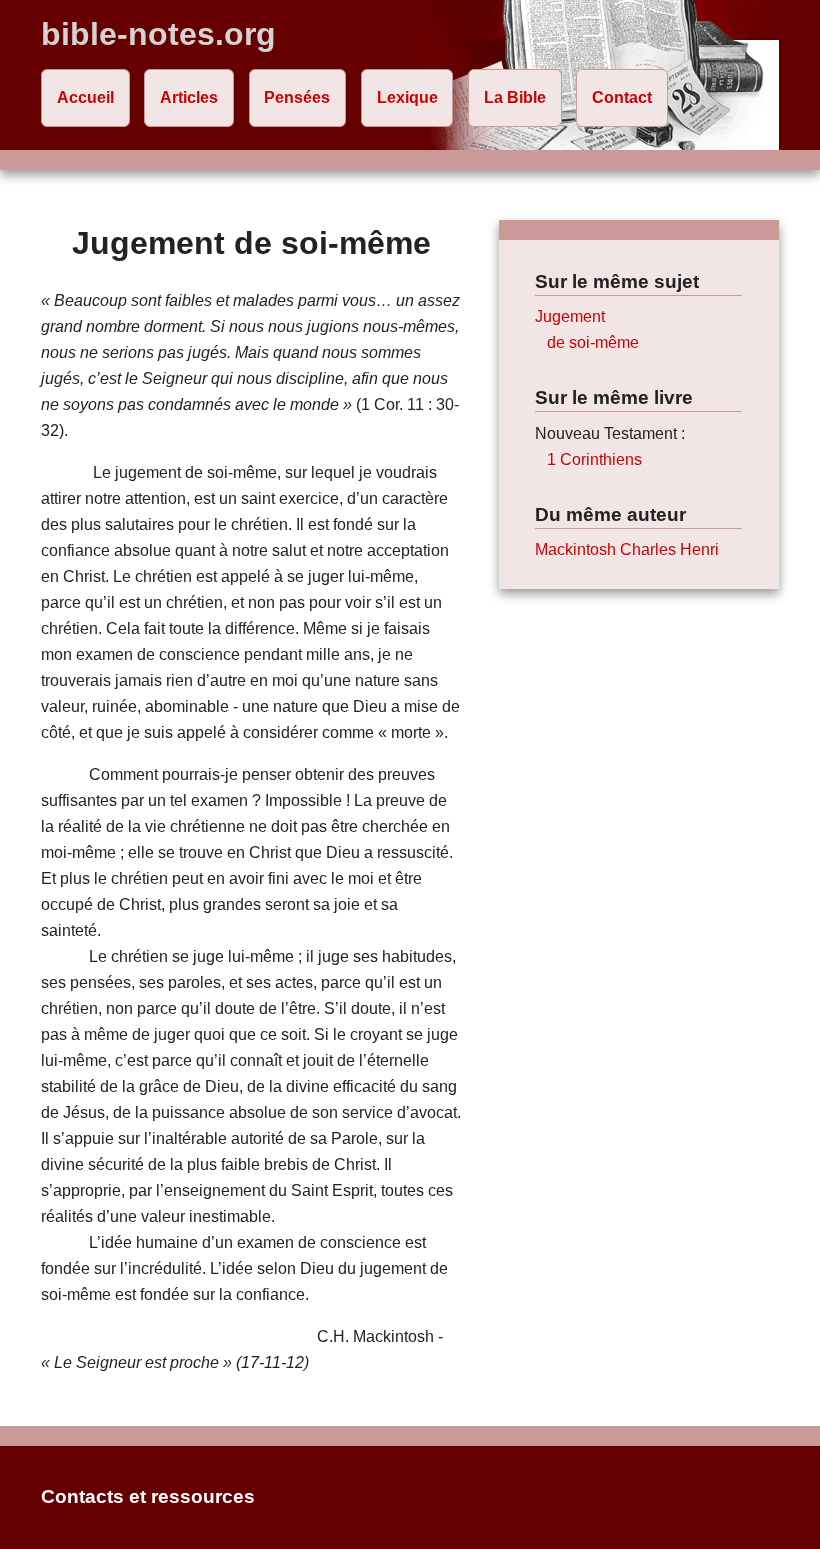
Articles (189, 97)
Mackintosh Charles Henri (627, 549)
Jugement (570, 316)
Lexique (407, 97)
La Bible (515, 97)
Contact (622, 97)
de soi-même (593, 342)
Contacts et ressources (148, 1496)
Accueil (85, 97)
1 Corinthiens (594, 459)
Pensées (297, 97)
